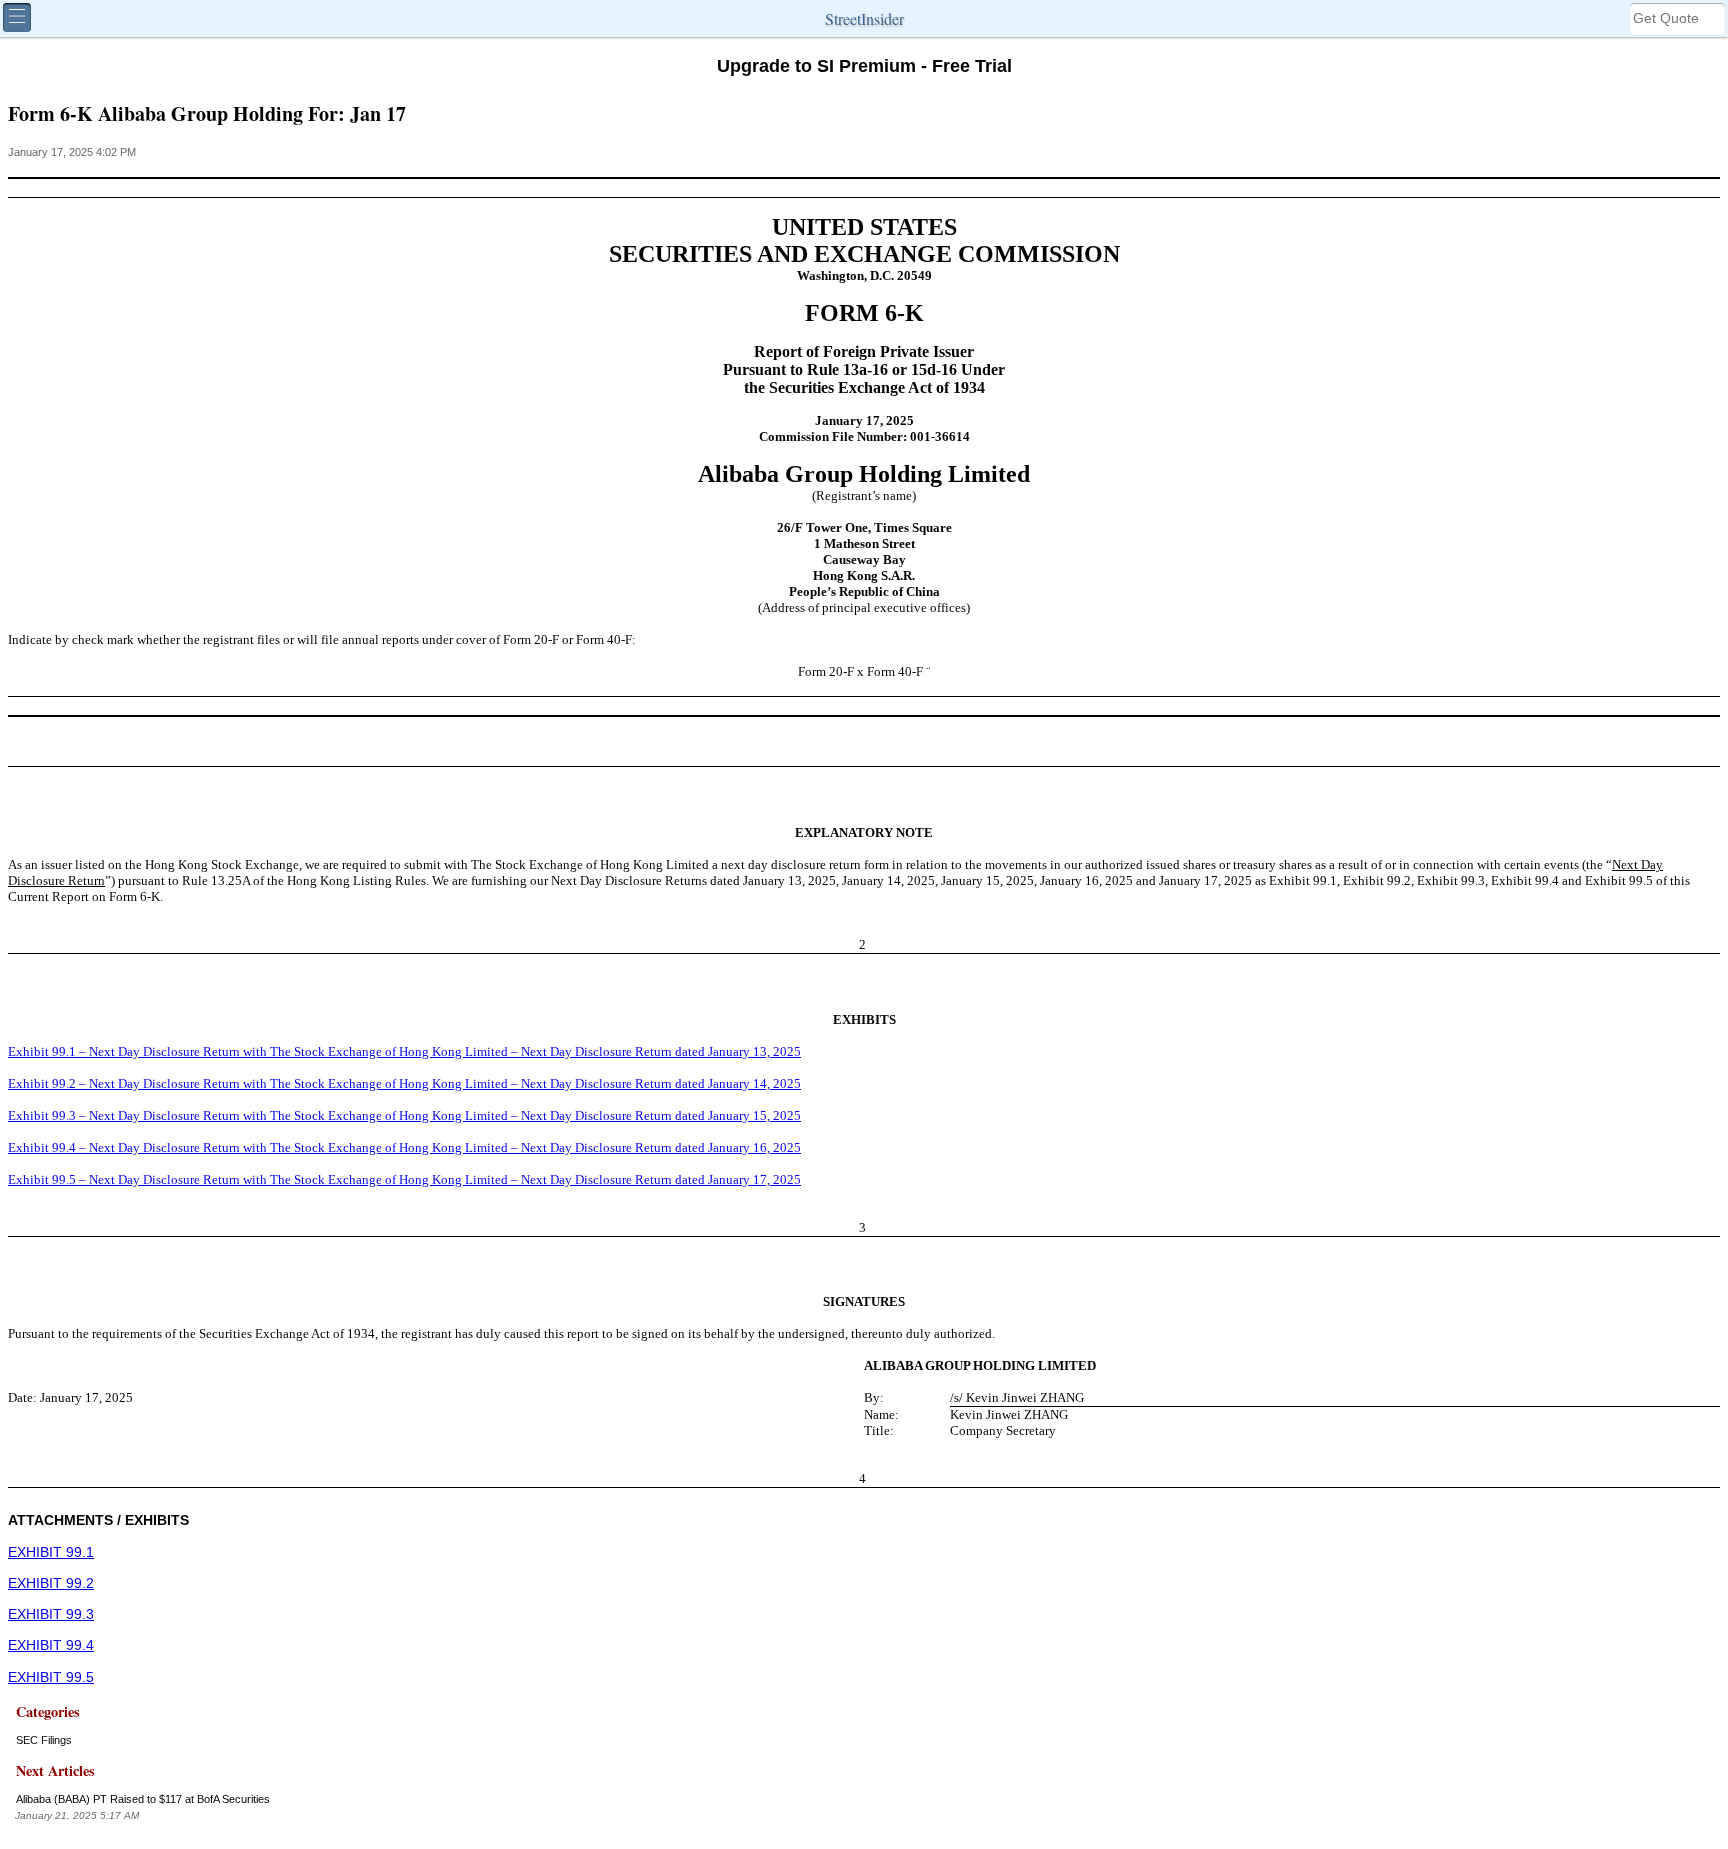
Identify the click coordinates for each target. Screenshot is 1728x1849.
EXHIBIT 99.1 (51, 1552)
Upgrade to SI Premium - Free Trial (864, 66)
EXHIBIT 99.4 (51, 1645)
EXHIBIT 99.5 (51, 1677)
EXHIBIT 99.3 (51, 1614)
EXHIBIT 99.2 (51, 1583)
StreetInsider (864, 18)
